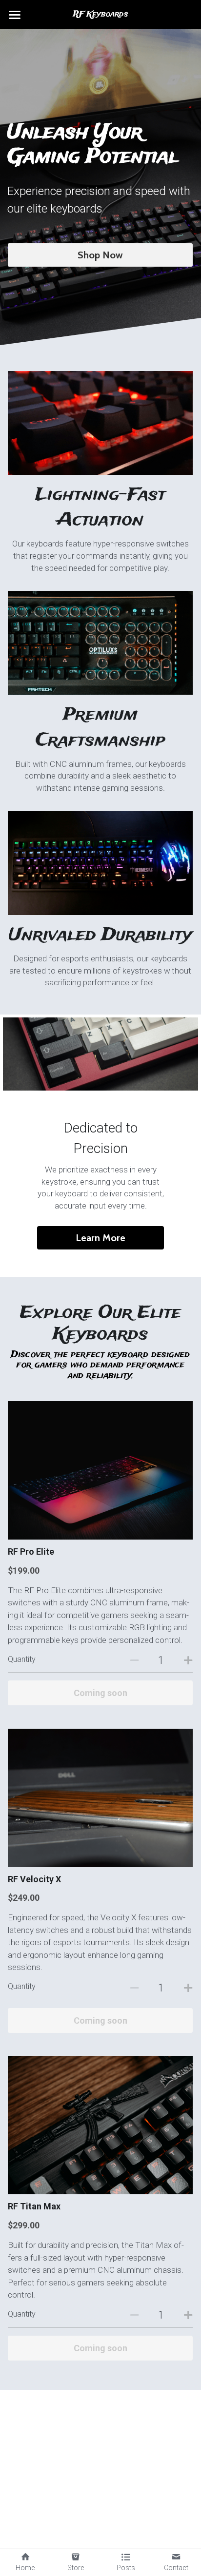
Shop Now (100, 255)
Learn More (100, 1238)
